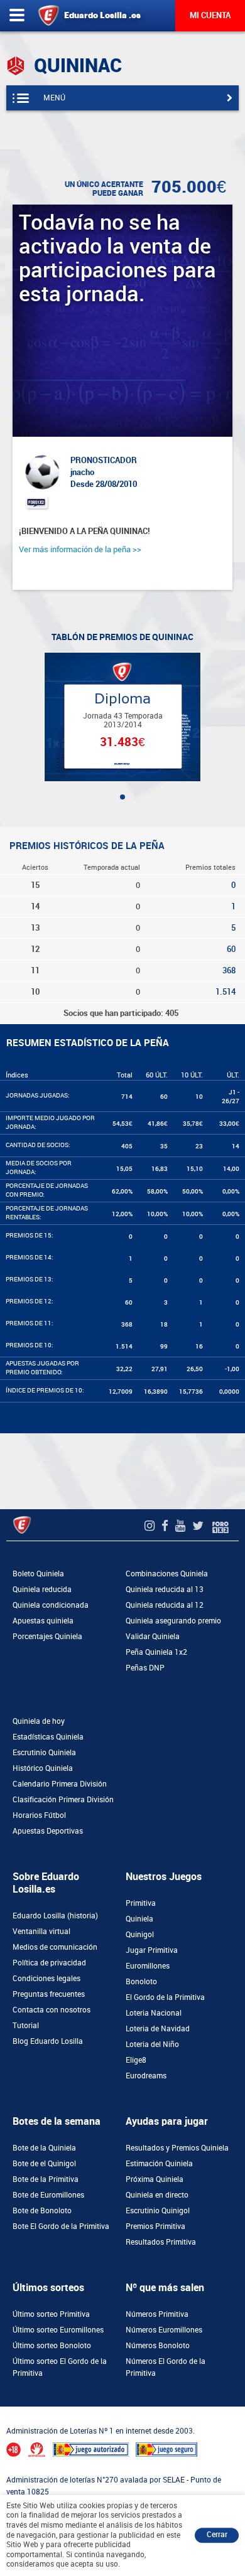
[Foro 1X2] (220, 1526)
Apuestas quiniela (43, 1621)
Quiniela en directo (157, 2195)
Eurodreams (146, 2076)
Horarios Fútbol (39, 1815)
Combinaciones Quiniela (167, 1574)
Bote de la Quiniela (44, 2148)
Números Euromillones (164, 2330)
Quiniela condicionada (51, 1605)
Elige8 (136, 2060)
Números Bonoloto (158, 2346)
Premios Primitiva (155, 2226)
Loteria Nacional (154, 2013)
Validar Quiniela (153, 1637)
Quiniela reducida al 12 (165, 1605)
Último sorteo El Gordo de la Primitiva (60, 2367)
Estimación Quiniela (159, 2164)
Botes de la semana (57, 2121)
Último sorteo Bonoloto (52, 2346)
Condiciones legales (46, 1979)
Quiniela (139, 1919)
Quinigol (140, 1935)
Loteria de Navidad (158, 2029)
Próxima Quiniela (155, 2179)
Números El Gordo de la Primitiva (166, 2367)
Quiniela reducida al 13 (165, 1590)
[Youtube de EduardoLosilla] (182, 1526)
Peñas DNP (145, 1668)
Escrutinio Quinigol (158, 2211)
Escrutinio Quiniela (44, 1753)
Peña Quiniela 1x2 (156, 1652)
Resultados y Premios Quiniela (177, 2148)
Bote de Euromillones (48, 2195)
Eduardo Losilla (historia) (55, 1916)
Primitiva (141, 1903)
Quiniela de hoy (39, 1721)
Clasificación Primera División (63, 1800)
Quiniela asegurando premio (173, 1621)
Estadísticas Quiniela (48, 1737)
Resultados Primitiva (161, 2242)
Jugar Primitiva (152, 1950)
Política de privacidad (49, 1963)
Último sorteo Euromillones (58, 2330)
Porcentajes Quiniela (47, 1637)
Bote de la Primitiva (46, 2179)
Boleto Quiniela (38, 1574)
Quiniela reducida (42, 1590)
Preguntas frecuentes (49, 1994)
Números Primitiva (157, 2314)
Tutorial (26, 2026)
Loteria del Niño (152, 2044)
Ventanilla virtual (41, 1932)
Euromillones (148, 1966)
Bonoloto (141, 1982)
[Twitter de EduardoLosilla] (199, 1526)
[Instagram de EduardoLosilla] (151, 1526)
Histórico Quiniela (43, 1768)
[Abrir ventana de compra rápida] (4, 2410)
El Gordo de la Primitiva (165, 1997)
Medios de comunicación (55, 1947)
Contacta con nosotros (52, 2010)
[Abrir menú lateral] (17, 16)
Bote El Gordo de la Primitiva (61, 2226)
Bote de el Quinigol (44, 2164)
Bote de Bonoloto (42, 2211)
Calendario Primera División (60, 1784)
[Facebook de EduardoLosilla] (166, 1526)
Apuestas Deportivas (48, 1831)
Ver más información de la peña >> (80, 549)
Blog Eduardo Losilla (48, 2041)
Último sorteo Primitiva (51, 2314)
